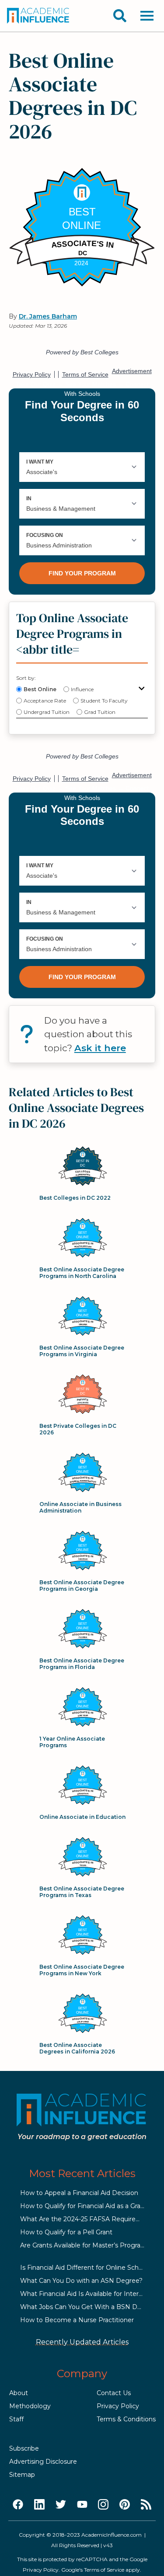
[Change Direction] (142, 689)
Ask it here (100, 1048)
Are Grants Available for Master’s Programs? (87, 2245)
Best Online (40, 689)
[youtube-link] (82, 2505)
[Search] (120, 16)
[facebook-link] (18, 2505)
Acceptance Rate (45, 701)
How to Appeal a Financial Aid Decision (79, 2193)
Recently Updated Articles (82, 2342)
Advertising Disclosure (43, 2462)
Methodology (30, 2406)
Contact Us (114, 2393)
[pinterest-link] (125, 2505)
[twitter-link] (61, 2505)
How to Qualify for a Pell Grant (66, 2232)
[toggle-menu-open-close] (147, 16)
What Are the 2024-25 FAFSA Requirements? (90, 2219)
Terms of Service (104, 2570)
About (19, 2393)
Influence (82, 689)
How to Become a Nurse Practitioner (77, 2320)
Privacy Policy (118, 2406)
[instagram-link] (103, 2505)
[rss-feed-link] (146, 2505)
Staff (16, 2419)
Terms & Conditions (126, 2419)
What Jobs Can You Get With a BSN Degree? (89, 2307)
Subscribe (24, 2448)
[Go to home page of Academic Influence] (38, 16)
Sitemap (22, 2475)
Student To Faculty (104, 701)
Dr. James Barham (48, 316)
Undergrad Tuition (47, 712)
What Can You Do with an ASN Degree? (81, 2281)
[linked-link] (39, 2505)
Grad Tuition (100, 712)
